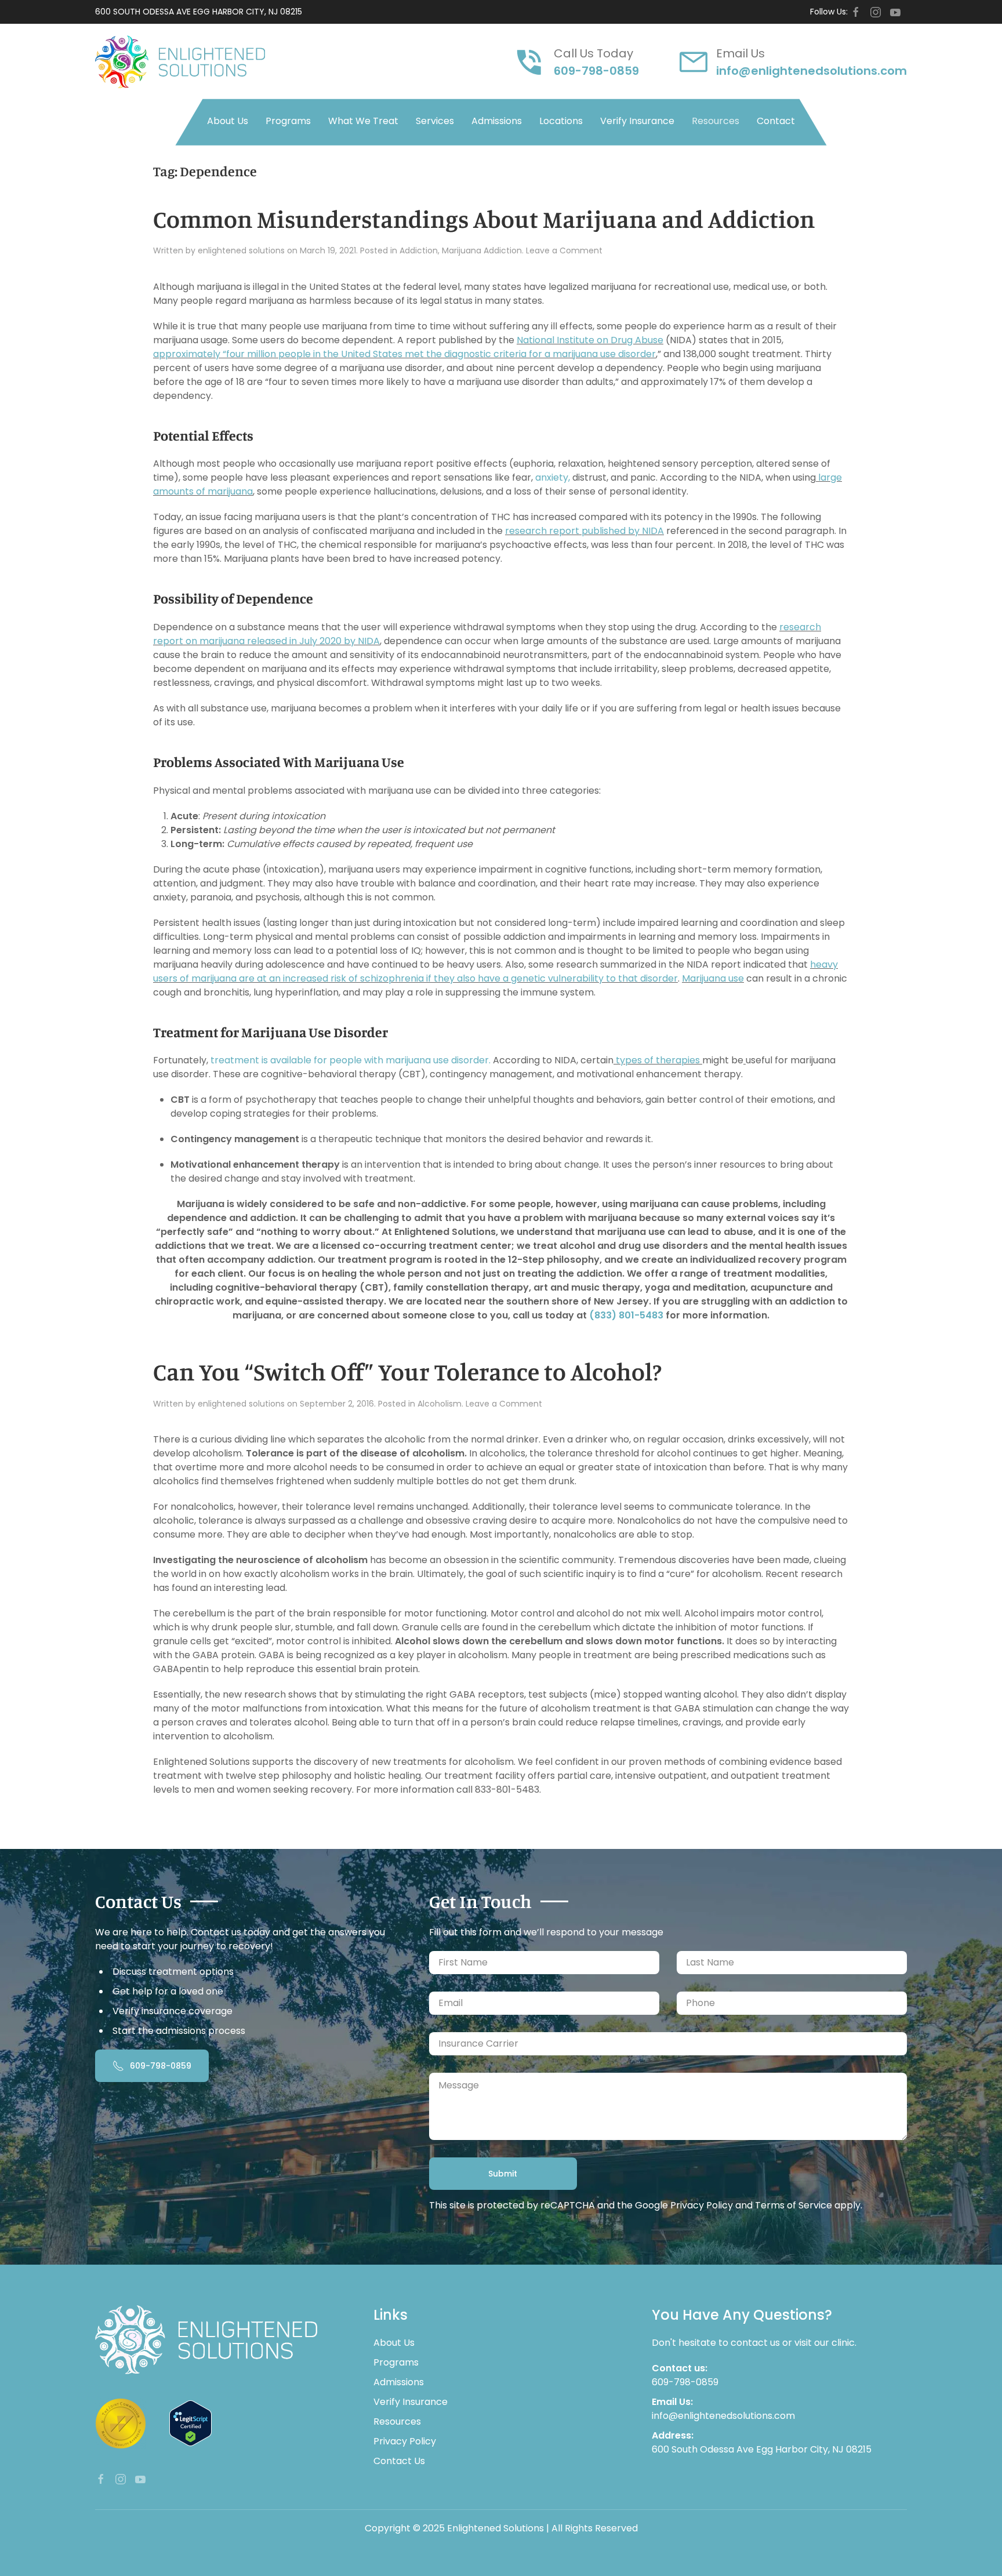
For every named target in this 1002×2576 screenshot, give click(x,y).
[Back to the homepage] (180, 62)
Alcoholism (440, 1404)
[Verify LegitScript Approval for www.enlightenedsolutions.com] (190, 2423)
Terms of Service (794, 2205)
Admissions (497, 121)
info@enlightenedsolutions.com (812, 71)
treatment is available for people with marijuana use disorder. (351, 1060)
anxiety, (553, 477)
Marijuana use (713, 978)
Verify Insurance (637, 121)
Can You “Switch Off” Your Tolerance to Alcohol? (407, 1371)
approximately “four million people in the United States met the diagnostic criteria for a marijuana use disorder (404, 354)
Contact (776, 121)
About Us (228, 121)
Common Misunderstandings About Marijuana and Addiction (484, 219)
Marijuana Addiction (482, 250)
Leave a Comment (564, 250)
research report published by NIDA (584, 531)
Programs (288, 121)
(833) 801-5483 (626, 1315)
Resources (716, 121)
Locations (561, 121)
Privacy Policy (702, 2205)
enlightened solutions (241, 250)
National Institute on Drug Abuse (590, 340)
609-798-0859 (596, 71)
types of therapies (658, 1060)
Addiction (419, 250)
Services (435, 121)
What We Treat (363, 121)
